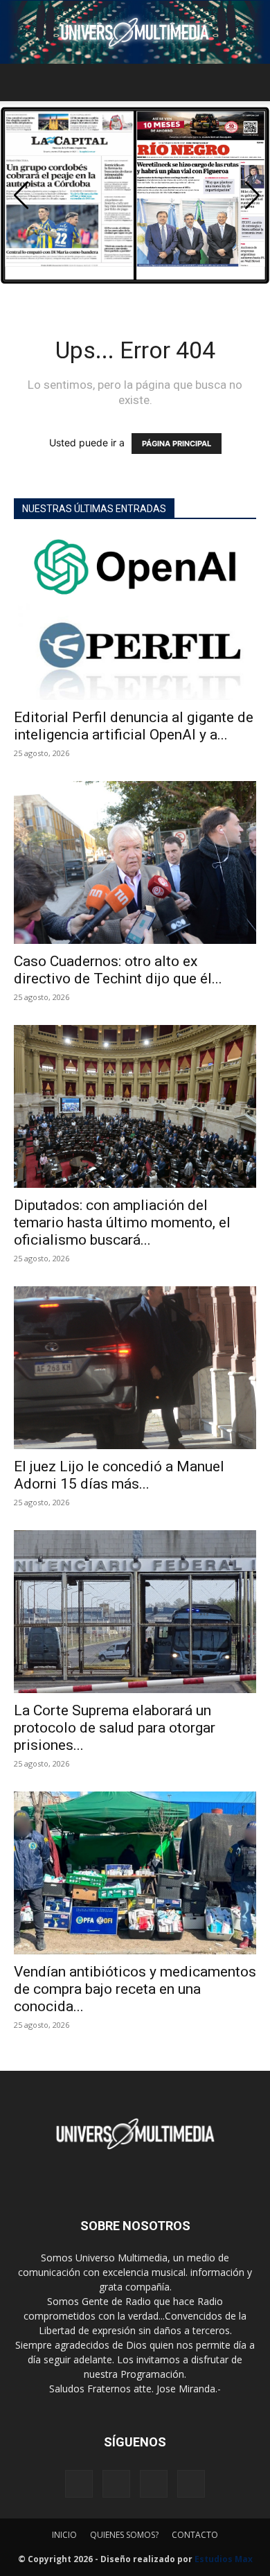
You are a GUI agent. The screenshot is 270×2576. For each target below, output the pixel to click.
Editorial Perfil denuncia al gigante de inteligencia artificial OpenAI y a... (134, 726)
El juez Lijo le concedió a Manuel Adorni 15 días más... (119, 1475)
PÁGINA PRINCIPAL (177, 444)
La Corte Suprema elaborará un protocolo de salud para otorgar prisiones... (115, 1728)
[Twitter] (154, 2484)
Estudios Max (224, 2559)
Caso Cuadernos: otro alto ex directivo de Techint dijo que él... (118, 970)
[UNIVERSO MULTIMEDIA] (135, 32)
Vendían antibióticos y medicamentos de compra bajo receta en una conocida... (135, 1989)
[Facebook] (79, 2484)
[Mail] (116, 2484)
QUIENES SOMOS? (124, 2535)
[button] (24, 82)
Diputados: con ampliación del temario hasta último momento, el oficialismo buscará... (122, 1223)
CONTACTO (195, 2535)
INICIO (64, 2535)
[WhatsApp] (191, 2484)
